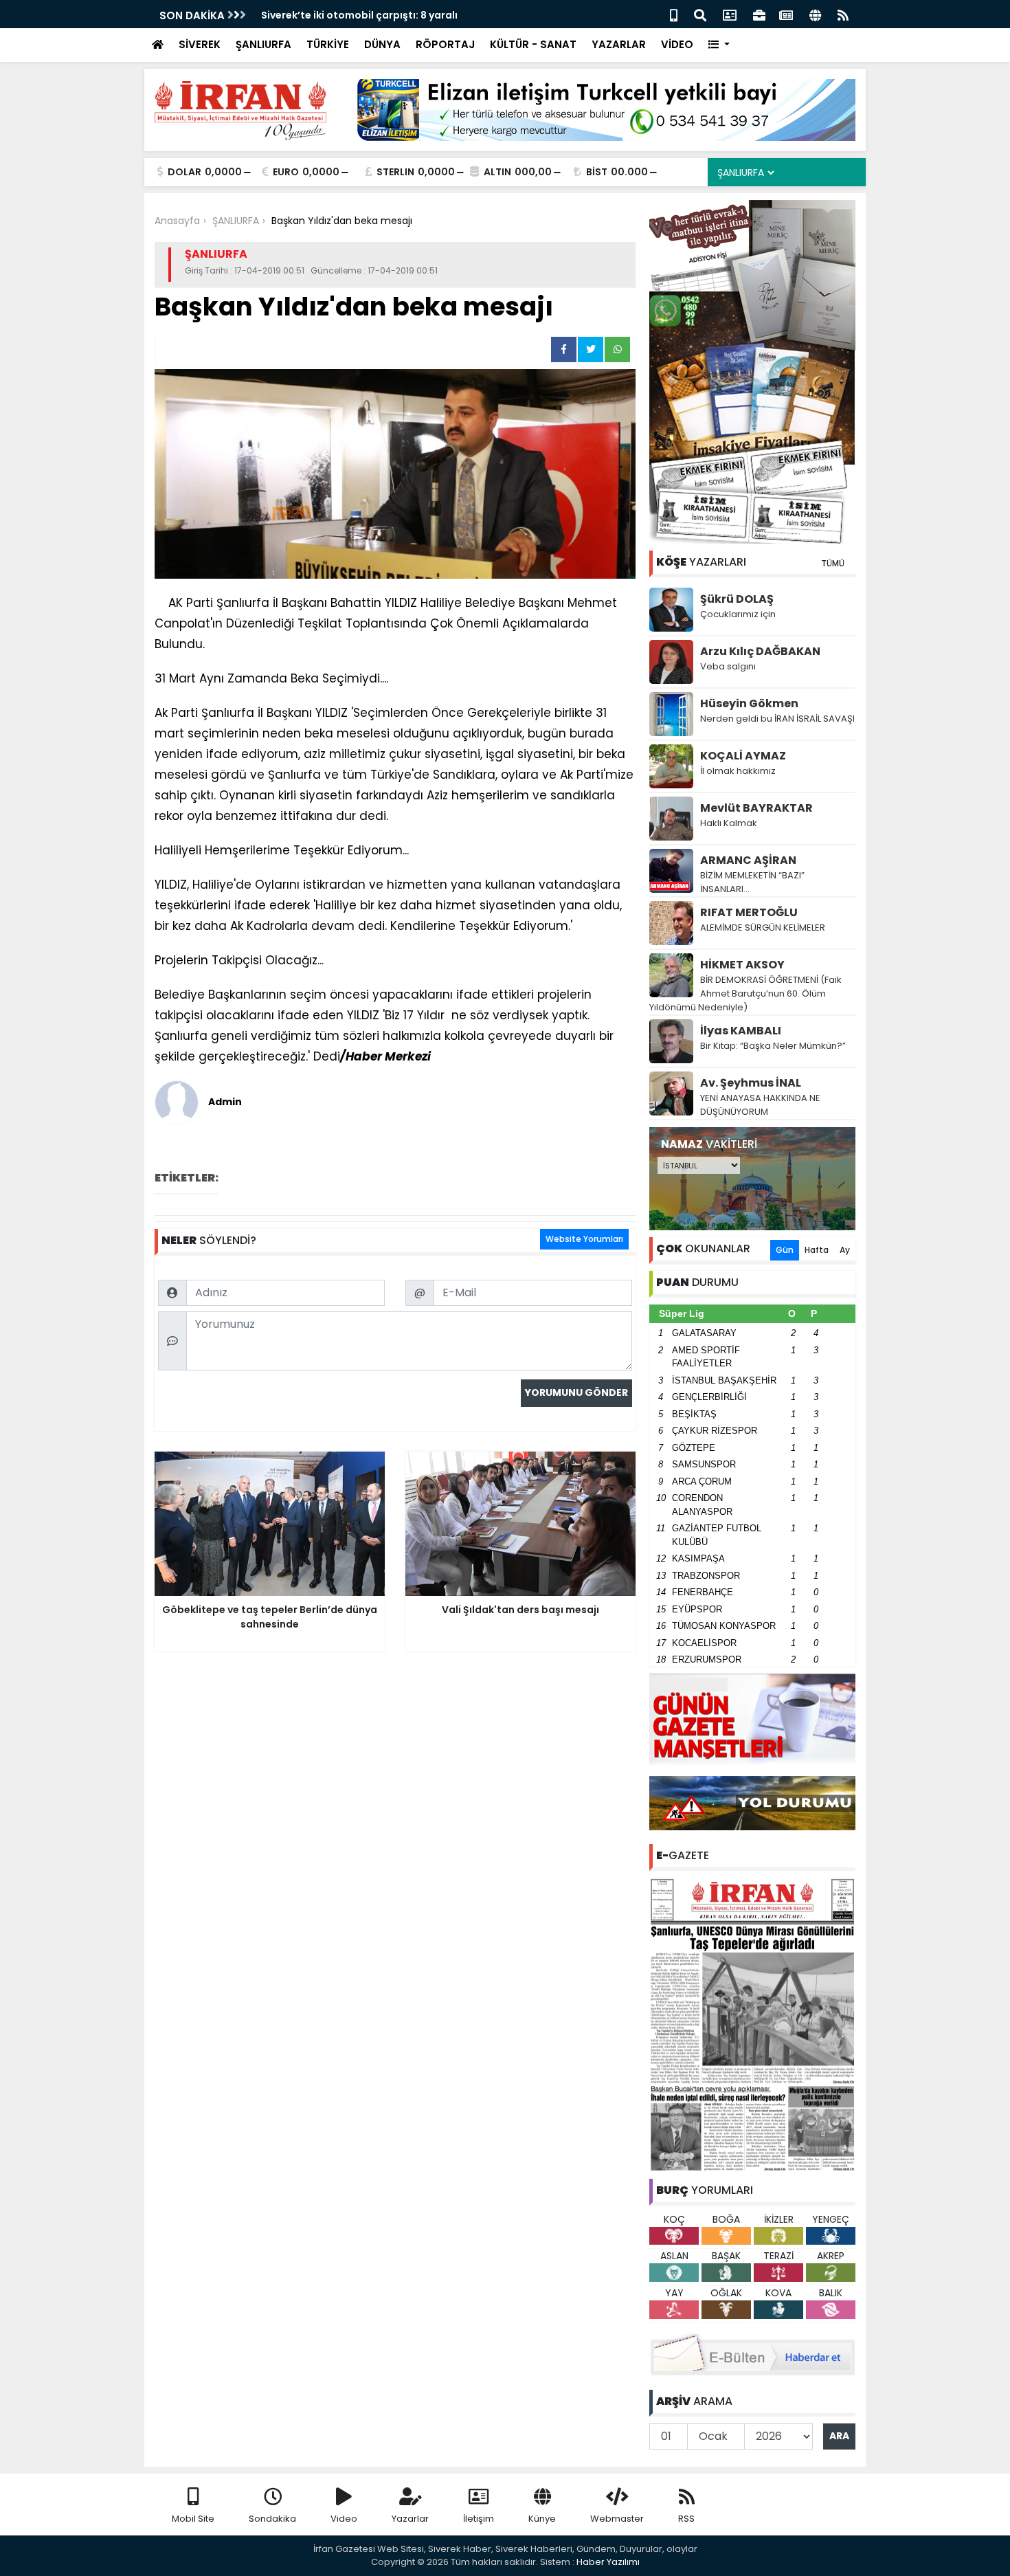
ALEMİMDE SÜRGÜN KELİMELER (763, 928)
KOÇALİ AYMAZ (743, 756)
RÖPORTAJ (445, 44)
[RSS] (843, 14)
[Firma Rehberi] (759, 14)
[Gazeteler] (786, 14)
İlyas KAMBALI (741, 1031)
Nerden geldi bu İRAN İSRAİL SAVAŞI (777, 719)
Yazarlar (410, 2519)
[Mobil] (674, 14)
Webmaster (617, 2519)
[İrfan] (752, 2023)
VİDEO (677, 44)
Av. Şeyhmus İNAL (751, 1083)
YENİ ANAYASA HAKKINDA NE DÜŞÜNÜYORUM (760, 1105)
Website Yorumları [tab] (584, 1239)
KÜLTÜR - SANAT (533, 44)
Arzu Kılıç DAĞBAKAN (760, 651)
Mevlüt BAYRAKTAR (756, 808)
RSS (686, 2519)
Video (344, 2519)
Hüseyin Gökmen (749, 703)
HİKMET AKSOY (742, 965)
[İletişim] (730, 14)
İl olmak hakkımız (738, 771)
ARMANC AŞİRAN (748, 860)
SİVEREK (200, 44)
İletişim (479, 2519)
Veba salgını (728, 666)
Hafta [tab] (817, 1250)
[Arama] (700, 14)
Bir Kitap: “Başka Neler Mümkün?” (773, 1046)
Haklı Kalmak (729, 823)
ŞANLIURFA (263, 44)
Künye (542, 2519)
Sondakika (272, 2519)
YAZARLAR (619, 44)
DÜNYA (382, 44)
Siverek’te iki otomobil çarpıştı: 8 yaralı (359, 15)
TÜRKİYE (328, 44)
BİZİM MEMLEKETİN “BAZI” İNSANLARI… (752, 882)
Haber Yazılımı (608, 2562)
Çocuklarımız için (738, 614)
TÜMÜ (833, 563)
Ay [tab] (845, 1250)
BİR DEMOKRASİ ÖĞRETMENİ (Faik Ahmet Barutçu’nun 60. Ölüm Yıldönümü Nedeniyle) (745, 993)
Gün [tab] (785, 1250)
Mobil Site (193, 2519)
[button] (719, 45)
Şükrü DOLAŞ (737, 599)
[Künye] (815, 14)
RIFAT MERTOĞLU (749, 912)
